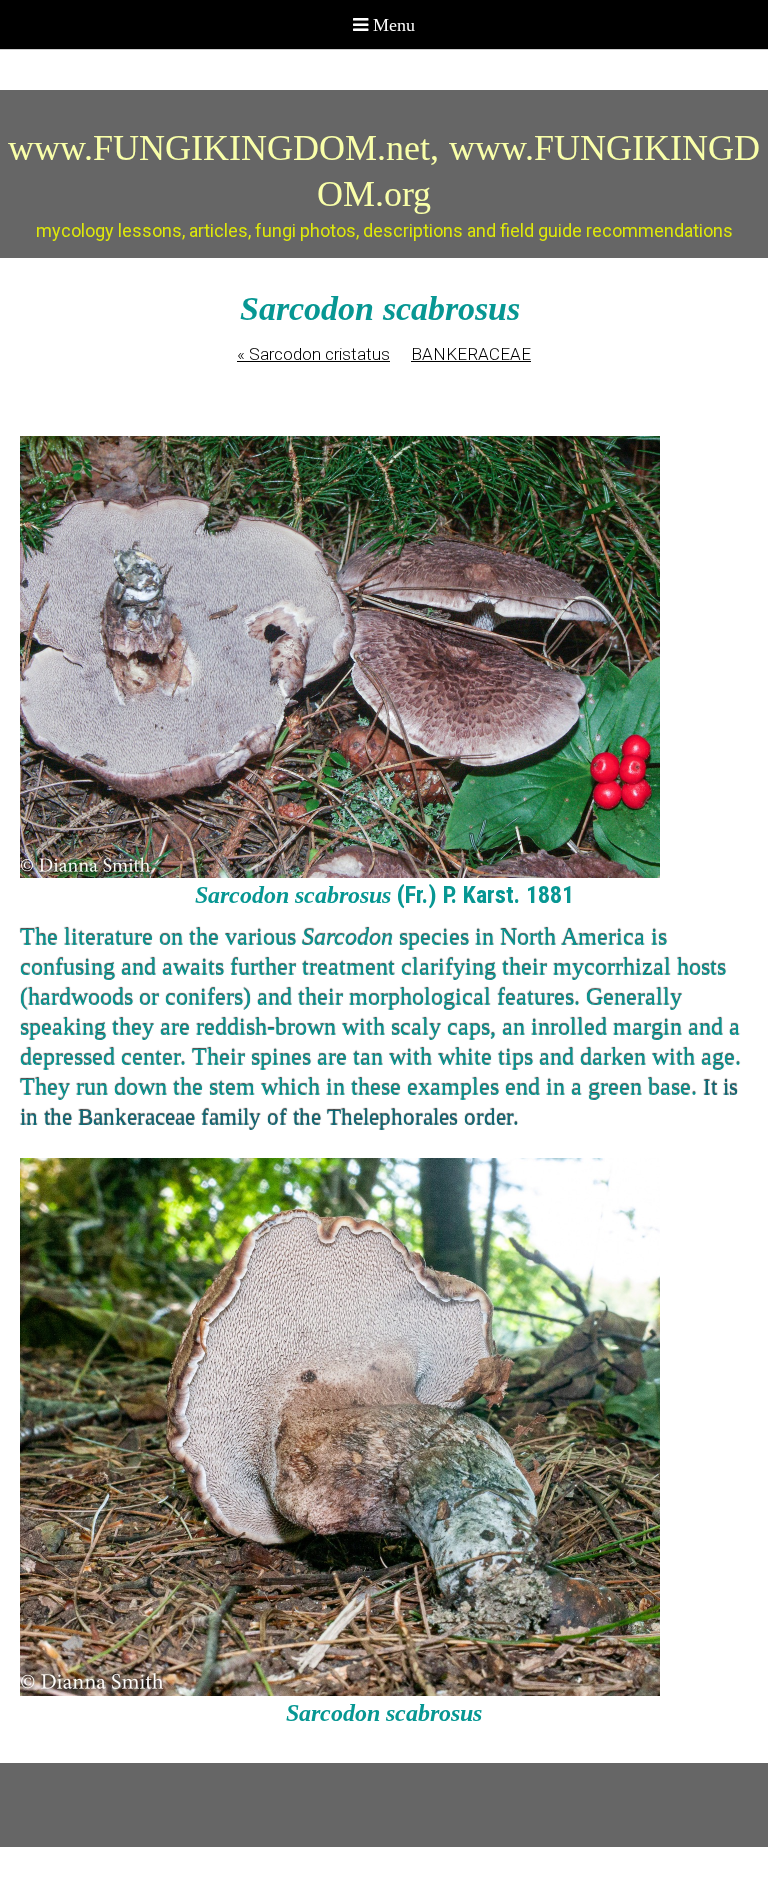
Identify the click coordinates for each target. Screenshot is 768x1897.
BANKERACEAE (471, 354)
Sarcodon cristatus (313, 354)
